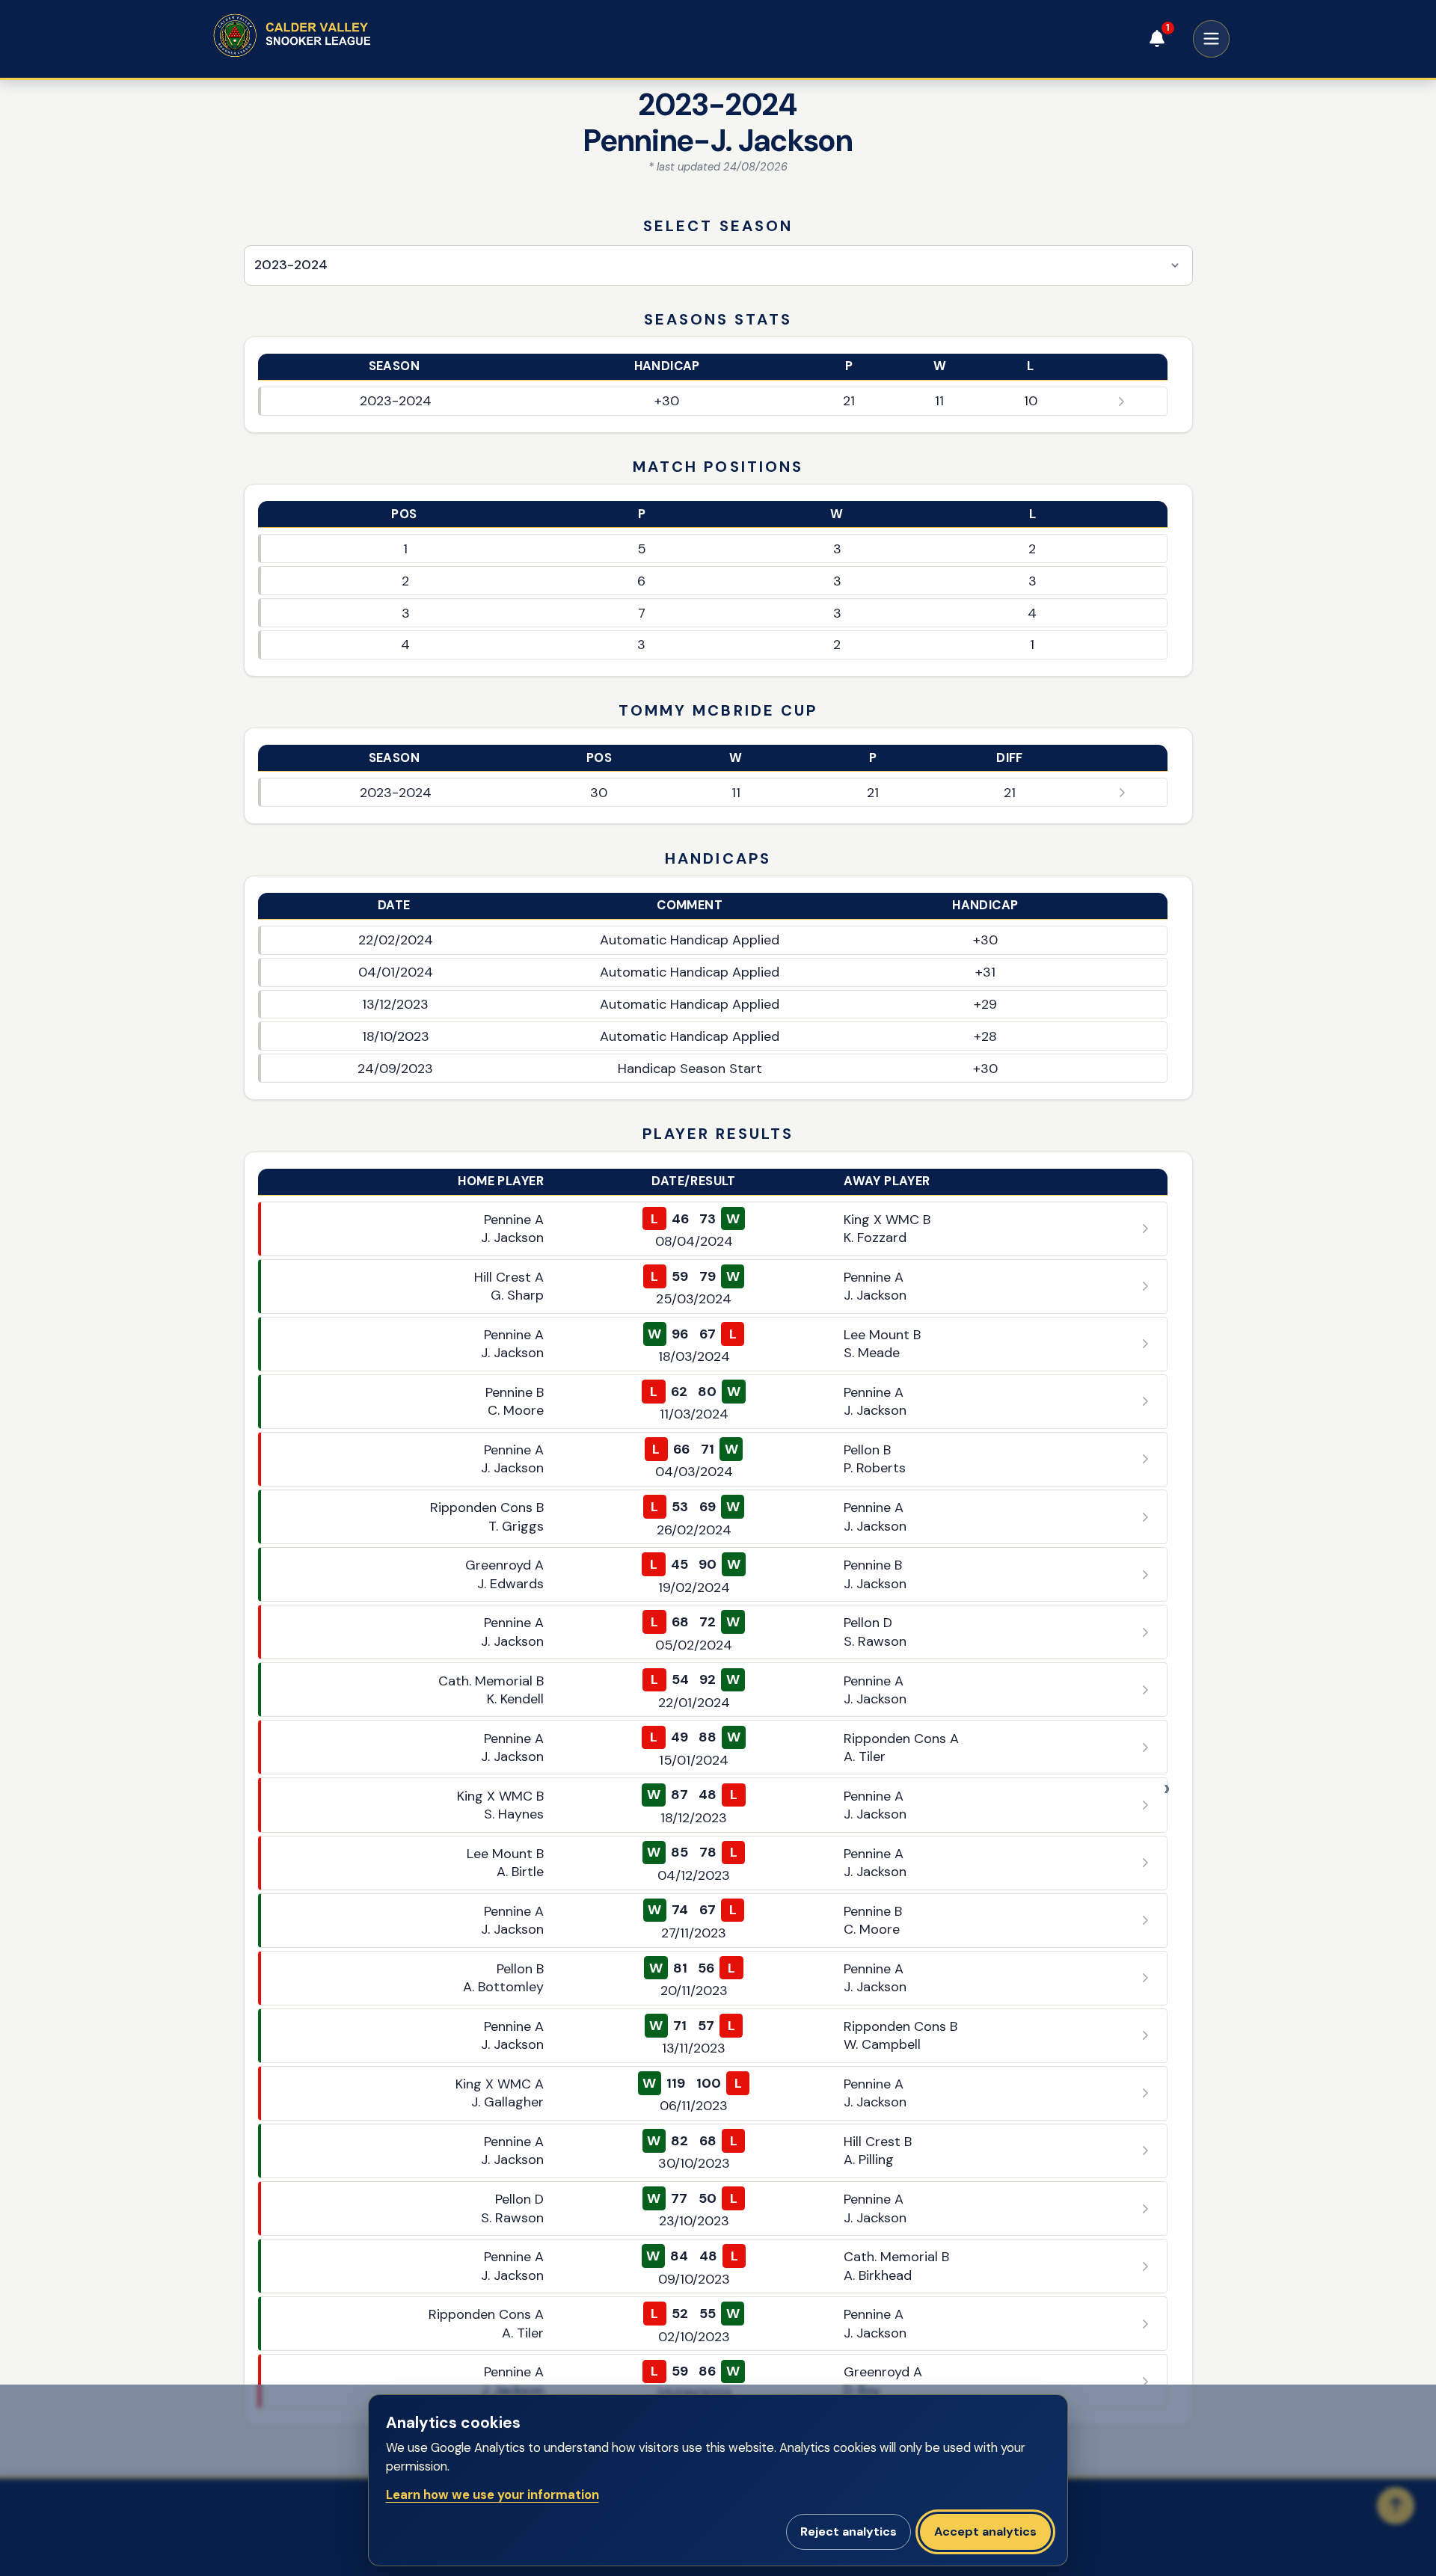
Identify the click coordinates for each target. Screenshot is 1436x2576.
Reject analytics (849, 2532)
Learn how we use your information (493, 2495)
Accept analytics (985, 2532)
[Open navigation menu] (1212, 39)
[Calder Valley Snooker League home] (321, 36)
